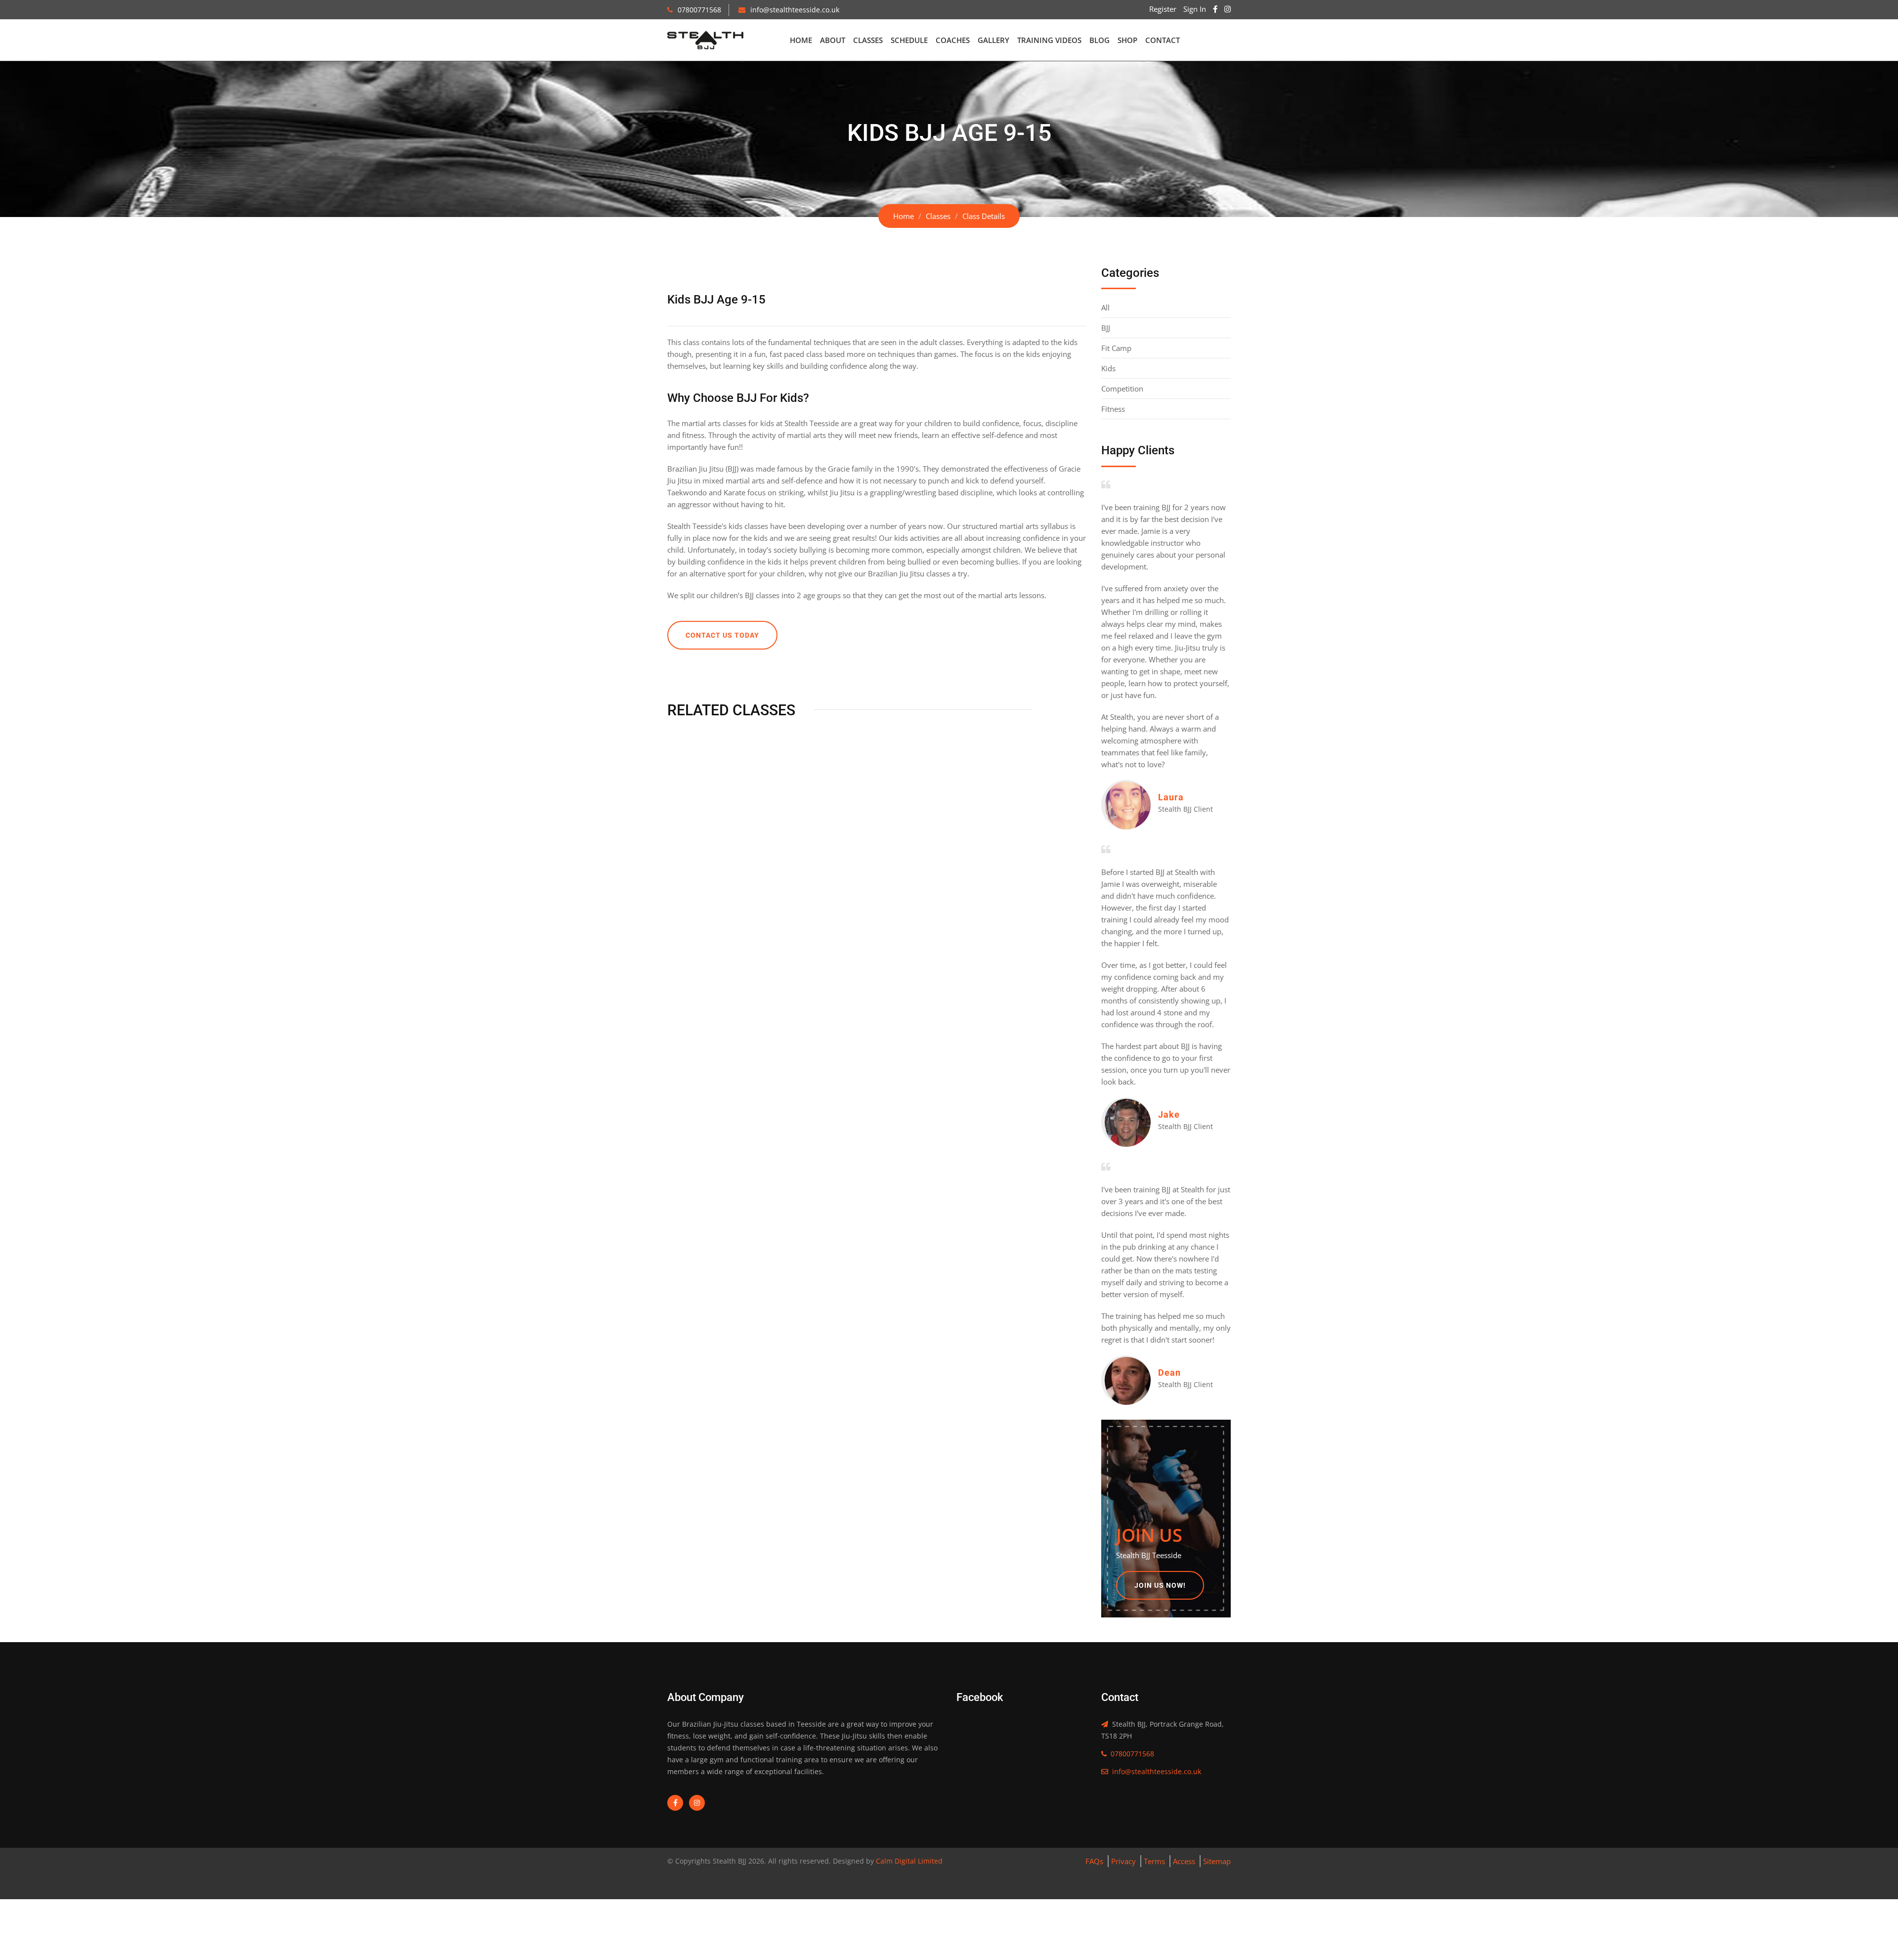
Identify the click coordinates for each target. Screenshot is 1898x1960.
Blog (1100, 40)
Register (1163, 9)
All (1105, 307)
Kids (1108, 368)
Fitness (1113, 409)
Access (1184, 1861)
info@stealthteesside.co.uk (795, 10)
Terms (1154, 1861)
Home (801, 40)
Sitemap (1217, 1861)
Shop (1127, 40)
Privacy (1123, 1861)
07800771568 (699, 10)
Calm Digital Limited (908, 1861)
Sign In (1195, 9)
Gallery (993, 40)
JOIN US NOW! (1160, 1585)
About (833, 40)
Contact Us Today (722, 635)
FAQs (1094, 1861)
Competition (1122, 389)
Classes (868, 40)
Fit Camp (1116, 348)
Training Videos (1049, 40)
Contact (1163, 40)
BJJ (1106, 328)
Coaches (953, 40)
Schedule (909, 40)
